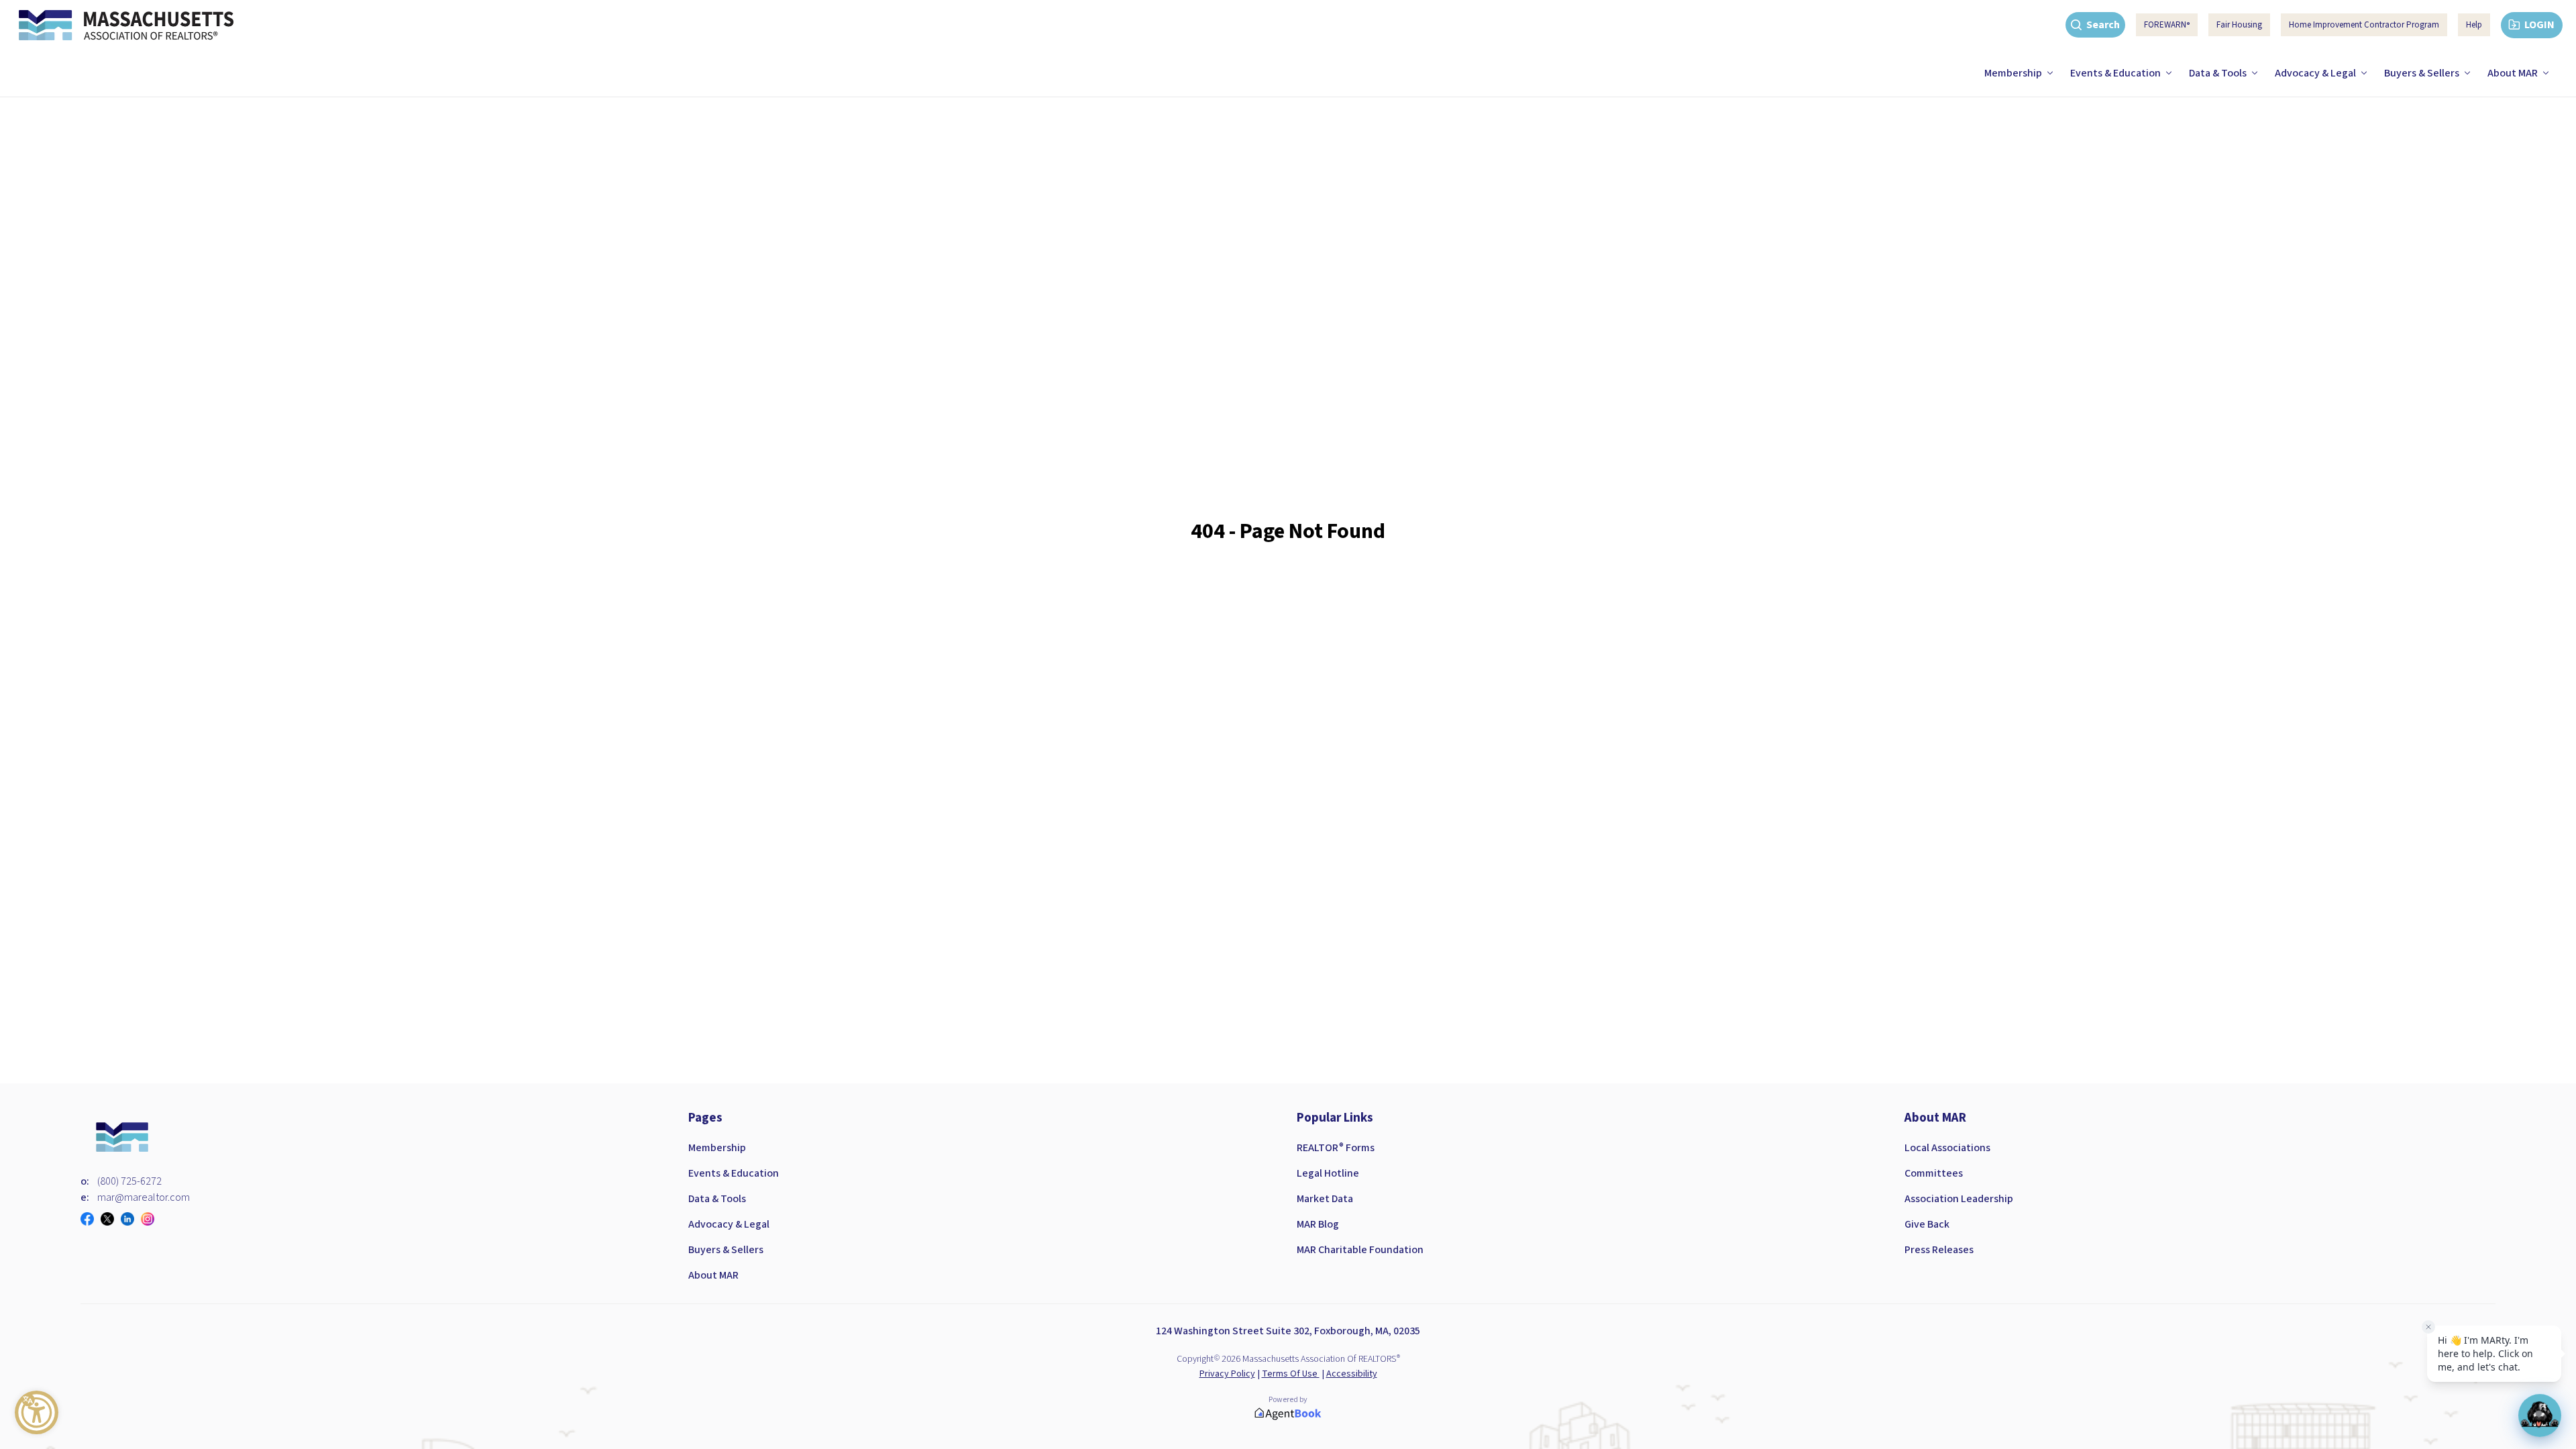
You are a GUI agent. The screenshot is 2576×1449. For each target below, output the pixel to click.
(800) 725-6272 (129, 1181)
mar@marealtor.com (144, 1197)
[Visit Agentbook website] (1288, 1414)
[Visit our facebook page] (91, 1219)
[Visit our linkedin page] (131, 1219)
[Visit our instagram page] (151, 1219)
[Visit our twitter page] (111, 1219)
